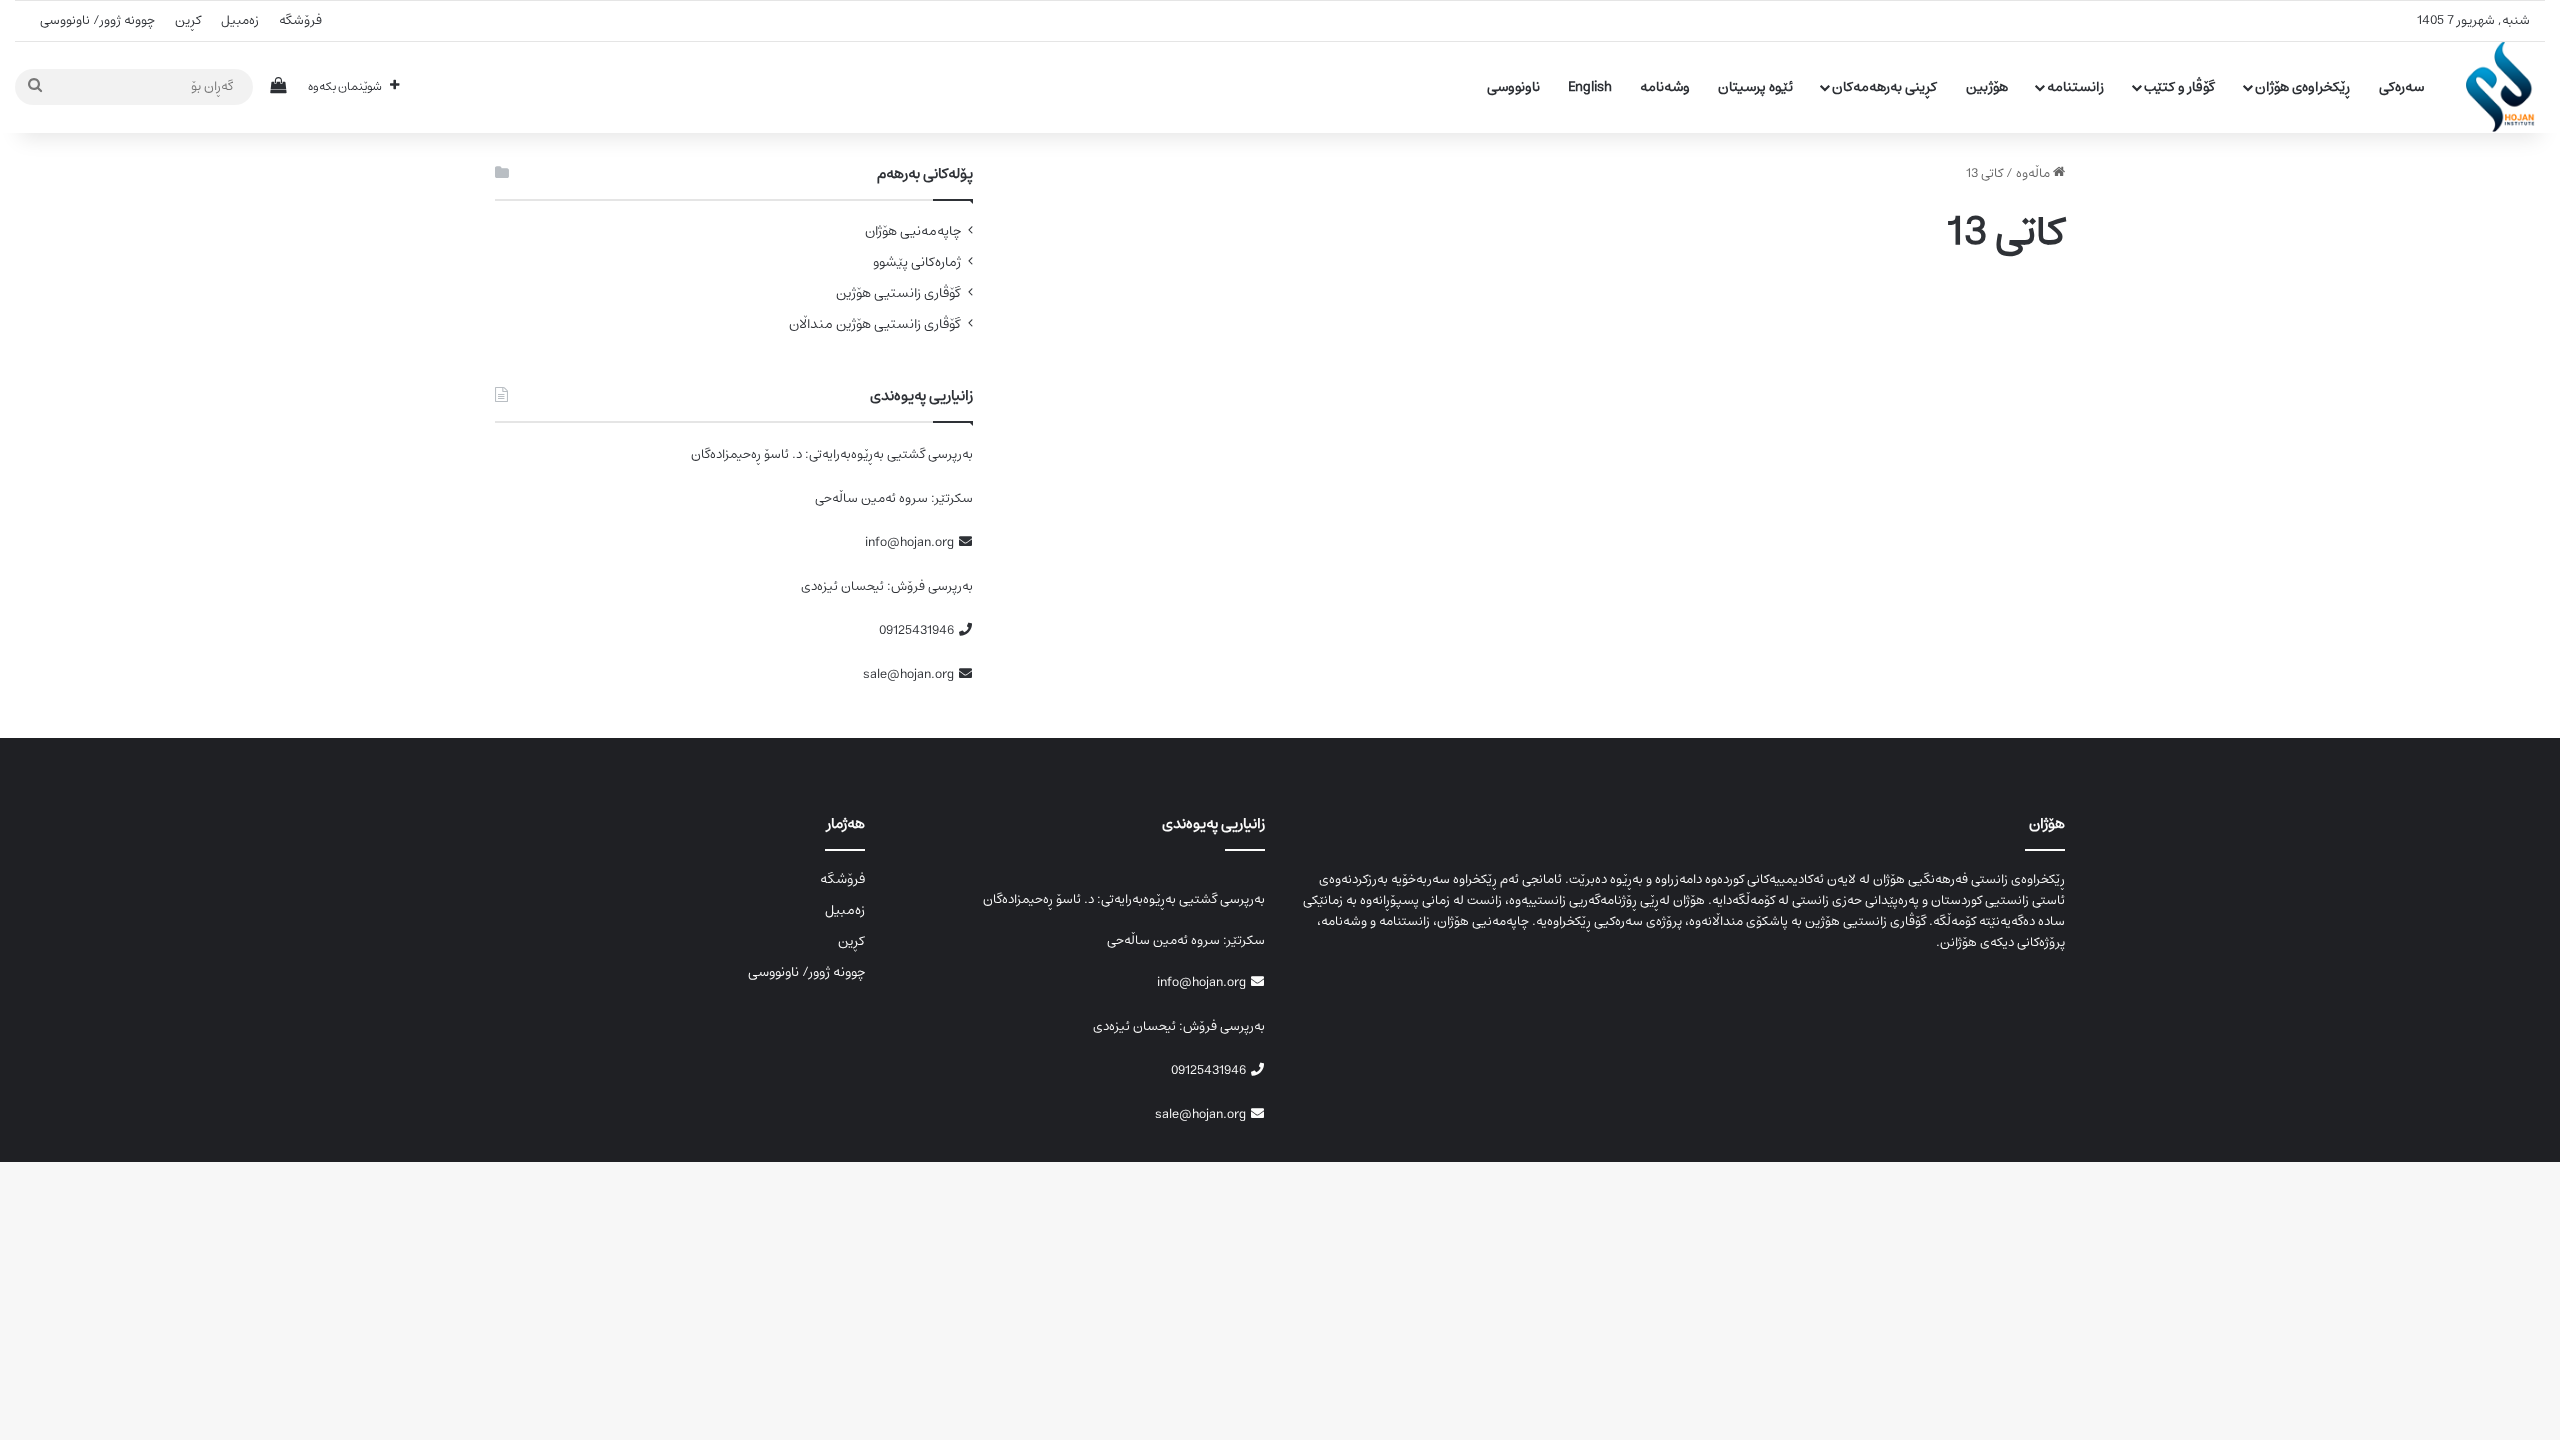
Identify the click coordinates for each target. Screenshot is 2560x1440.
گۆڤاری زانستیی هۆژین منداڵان (875, 324)
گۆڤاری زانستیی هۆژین (898, 293)
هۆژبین (1987, 87)
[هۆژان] (2505, 87)
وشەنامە (1665, 87)
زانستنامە (2075, 87)
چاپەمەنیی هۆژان (913, 231)
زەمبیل (240, 20)
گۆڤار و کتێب (2179, 87)
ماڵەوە (2034, 173)
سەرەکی (2401, 87)
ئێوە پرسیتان (1755, 87)
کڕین (188, 20)
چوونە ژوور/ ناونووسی (97, 20)
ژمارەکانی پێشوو (917, 262)
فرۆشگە (300, 20)
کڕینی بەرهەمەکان (1884, 87)
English (1590, 87)
